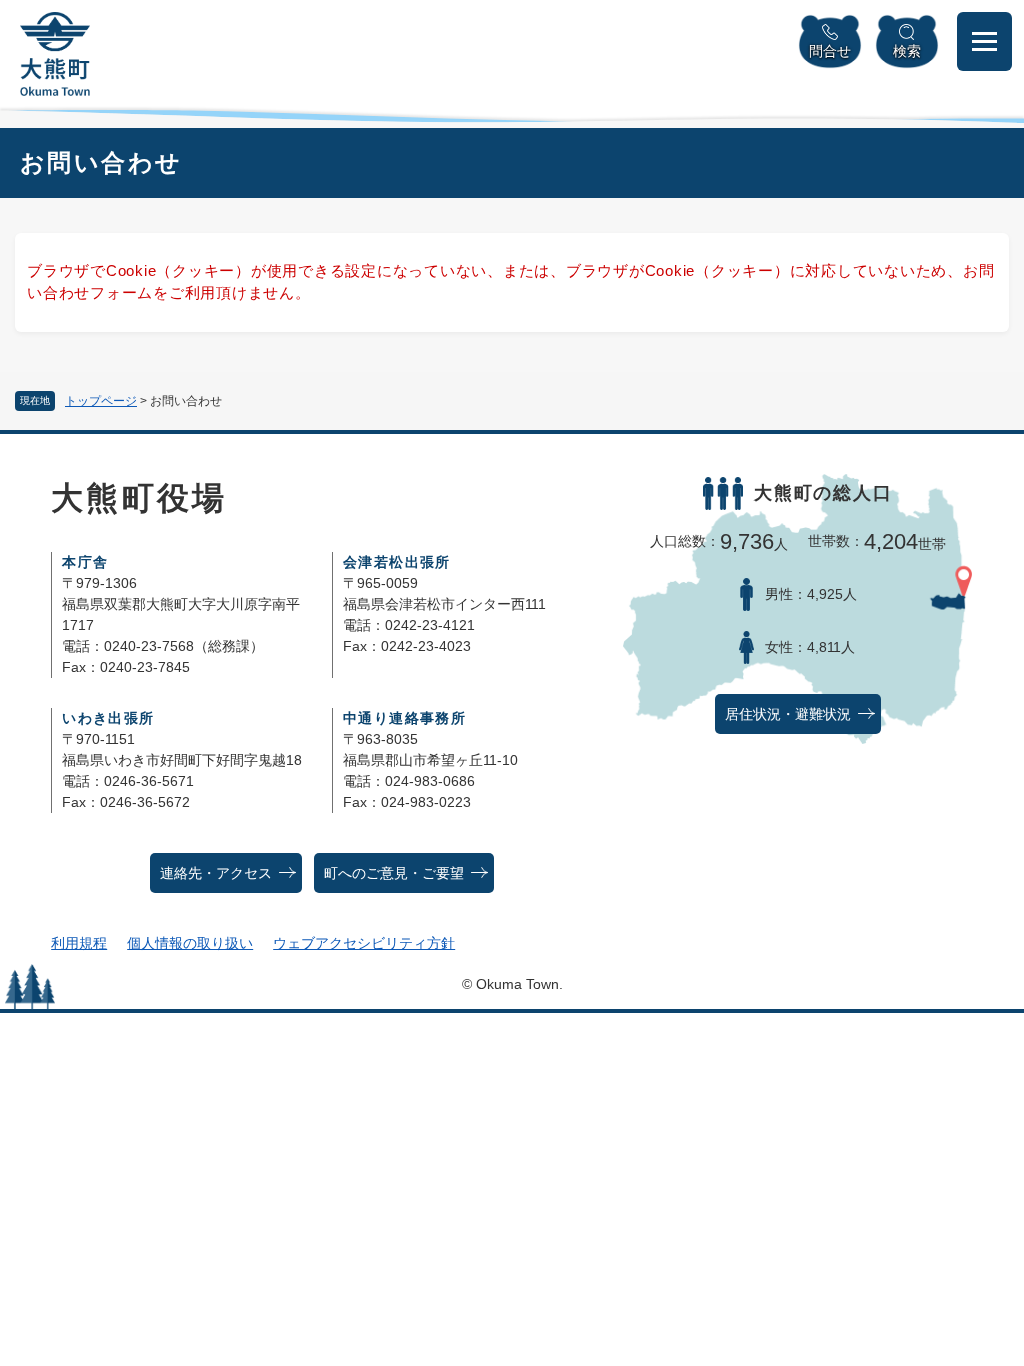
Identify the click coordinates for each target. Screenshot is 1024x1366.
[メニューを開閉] (984, 41)
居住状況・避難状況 (788, 714)
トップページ (101, 401)
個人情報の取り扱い (190, 943)
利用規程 (79, 943)
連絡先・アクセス (216, 873)
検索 (907, 51)
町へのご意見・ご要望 (394, 873)
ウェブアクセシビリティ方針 (364, 943)
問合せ (830, 51)
